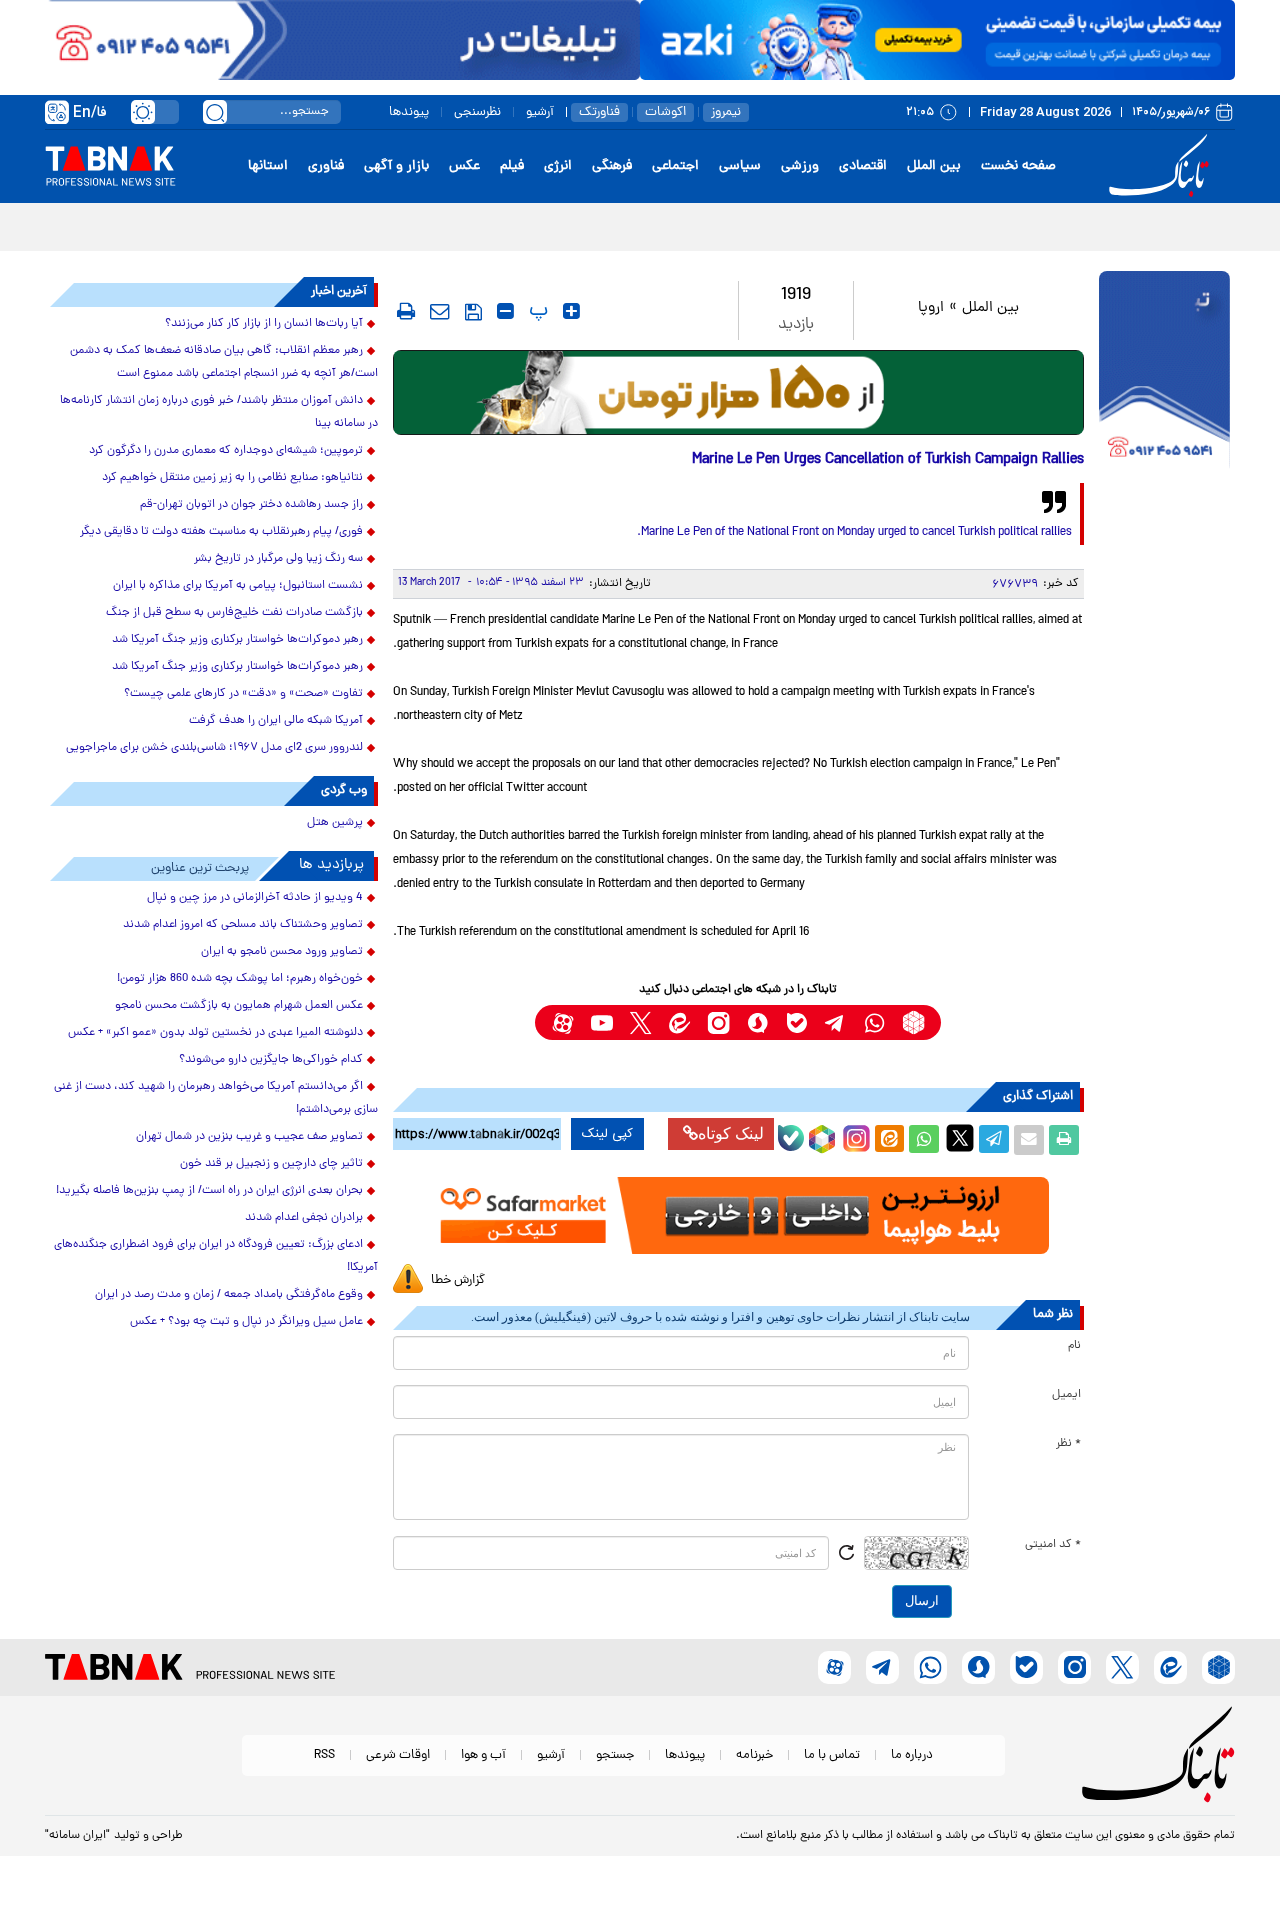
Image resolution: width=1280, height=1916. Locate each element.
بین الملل (934, 166)
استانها (268, 166)
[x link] (640, 1022)
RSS (324, 1755)
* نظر (1068, 1444)
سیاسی (740, 166)
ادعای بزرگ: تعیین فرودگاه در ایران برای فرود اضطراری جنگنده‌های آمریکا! (216, 1256)
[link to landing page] (1162, 166)
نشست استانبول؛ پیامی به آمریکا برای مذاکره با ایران (238, 586)
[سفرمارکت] (738, 1215)
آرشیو (540, 112)
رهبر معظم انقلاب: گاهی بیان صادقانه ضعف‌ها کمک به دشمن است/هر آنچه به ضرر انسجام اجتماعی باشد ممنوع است (224, 362)
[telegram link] (835, 1022)
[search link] (215, 112)
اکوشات (665, 112)
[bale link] (796, 1022)
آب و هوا (483, 1755)
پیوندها (409, 112)
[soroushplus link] (757, 1022)
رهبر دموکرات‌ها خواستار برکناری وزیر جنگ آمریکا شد (237, 640)
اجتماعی (675, 166)
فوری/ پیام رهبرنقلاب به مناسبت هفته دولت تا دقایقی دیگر (221, 532)
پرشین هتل (335, 823)
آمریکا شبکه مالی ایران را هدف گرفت (276, 721)
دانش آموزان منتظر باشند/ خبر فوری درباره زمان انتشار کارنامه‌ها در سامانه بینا (219, 412)
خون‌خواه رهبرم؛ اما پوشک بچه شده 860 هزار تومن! (240, 979)
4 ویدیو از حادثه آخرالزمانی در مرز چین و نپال (255, 898)
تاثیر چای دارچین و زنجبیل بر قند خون (271, 1164)
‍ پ (536, 311)
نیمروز (726, 112)
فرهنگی (612, 166)
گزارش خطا (458, 1280)
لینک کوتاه (731, 1133)
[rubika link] (913, 1022)
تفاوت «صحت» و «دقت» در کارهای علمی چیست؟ (243, 694)
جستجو (615, 1755)
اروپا (931, 308)
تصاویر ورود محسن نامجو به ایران (282, 952)
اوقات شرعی (398, 1755)
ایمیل (1066, 1395)
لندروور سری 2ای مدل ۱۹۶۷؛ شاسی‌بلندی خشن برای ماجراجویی (214, 748)
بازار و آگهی (396, 166)
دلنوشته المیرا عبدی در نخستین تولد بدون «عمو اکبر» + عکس (215, 1033)
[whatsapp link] (874, 1022)
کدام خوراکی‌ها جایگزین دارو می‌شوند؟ (271, 1060)
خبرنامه (754, 1755)
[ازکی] (937, 40)
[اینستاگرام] (854, 1136)
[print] (406, 311)
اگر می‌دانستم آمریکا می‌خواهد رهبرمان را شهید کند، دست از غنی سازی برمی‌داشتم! (216, 1098)
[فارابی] (738, 392)
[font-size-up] (571, 311)
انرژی (558, 166)
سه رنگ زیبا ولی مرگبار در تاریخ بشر (278, 559)
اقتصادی (863, 166)
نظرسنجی (477, 112)
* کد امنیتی (1053, 1545)
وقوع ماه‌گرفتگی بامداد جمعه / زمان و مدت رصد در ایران (229, 1295)
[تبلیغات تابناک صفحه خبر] (1164, 372)
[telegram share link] (994, 1140)
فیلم (512, 166)
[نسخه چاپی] (1064, 1140)
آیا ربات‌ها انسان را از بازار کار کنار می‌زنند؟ (264, 324)
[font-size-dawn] (505, 311)
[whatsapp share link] (924, 1140)
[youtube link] (601, 1022)
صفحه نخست (1018, 166)
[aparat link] (562, 1022)
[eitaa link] (679, 1022)
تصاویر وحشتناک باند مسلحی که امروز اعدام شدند (243, 925)
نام (1074, 1346)
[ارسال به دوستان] (1029, 1140)
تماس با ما (832, 1755)
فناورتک (599, 112)
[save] (473, 312)
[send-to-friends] (440, 311)
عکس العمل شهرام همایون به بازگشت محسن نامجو (239, 1006)
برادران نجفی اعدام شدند (304, 1218)
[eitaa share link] (889, 1140)
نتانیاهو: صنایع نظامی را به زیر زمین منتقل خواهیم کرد (232, 478)
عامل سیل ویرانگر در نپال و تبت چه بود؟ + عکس (246, 1322)
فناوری (326, 166)
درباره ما (912, 1755)
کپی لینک (607, 1134)
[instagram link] (718, 1022)
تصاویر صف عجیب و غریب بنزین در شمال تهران (249, 1137)
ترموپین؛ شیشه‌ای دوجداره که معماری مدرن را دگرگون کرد (226, 451)
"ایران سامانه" (77, 1836)
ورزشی (800, 166)
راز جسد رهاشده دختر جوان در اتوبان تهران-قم (251, 505)
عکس (464, 166)
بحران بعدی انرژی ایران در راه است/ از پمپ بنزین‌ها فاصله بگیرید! (209, 1191)
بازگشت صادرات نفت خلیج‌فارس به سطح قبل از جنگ (234, 613)
